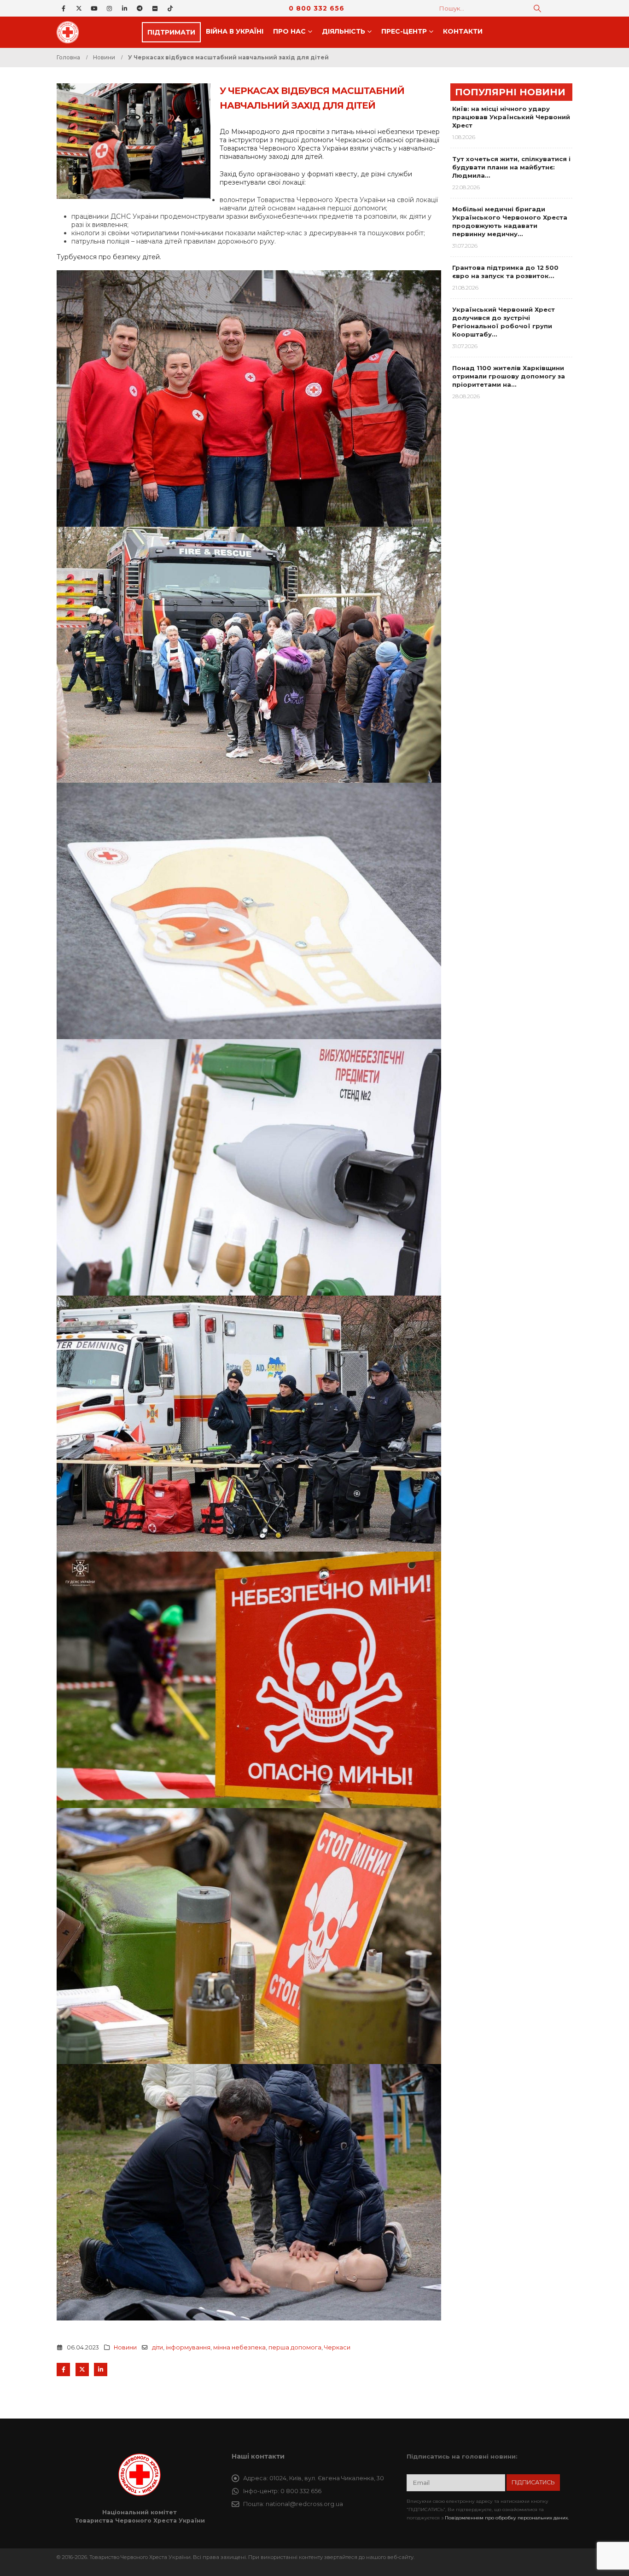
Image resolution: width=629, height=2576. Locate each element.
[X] (79, 8)
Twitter (82, 2370)
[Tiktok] (170, 8)
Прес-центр (404, 31)
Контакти (463, 31)
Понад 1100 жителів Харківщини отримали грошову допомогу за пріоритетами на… (509, 376)
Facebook (63, 2370)
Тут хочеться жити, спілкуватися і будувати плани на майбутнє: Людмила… (511, 167)
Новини (125, 2347)
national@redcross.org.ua (304, 2504)
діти (157, 2347)
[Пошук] (537, 8)
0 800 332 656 (317, 8)
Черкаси (337, 2347)
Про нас (289, 31)
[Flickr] (155, 8)
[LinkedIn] (124, 8)
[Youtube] (94, 8)
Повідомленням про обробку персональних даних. (507, 2518)
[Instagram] (109, 8)
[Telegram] (140, 8)
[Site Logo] (70, 32)
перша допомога (295, 2347)
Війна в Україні (235, 31)
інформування (188, 2347)
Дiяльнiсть (344, 31)
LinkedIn (101, 2370)
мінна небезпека (239, 2347)
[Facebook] (64, 8)
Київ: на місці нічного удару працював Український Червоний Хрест (511, 117)
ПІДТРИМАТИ (171, 32)
